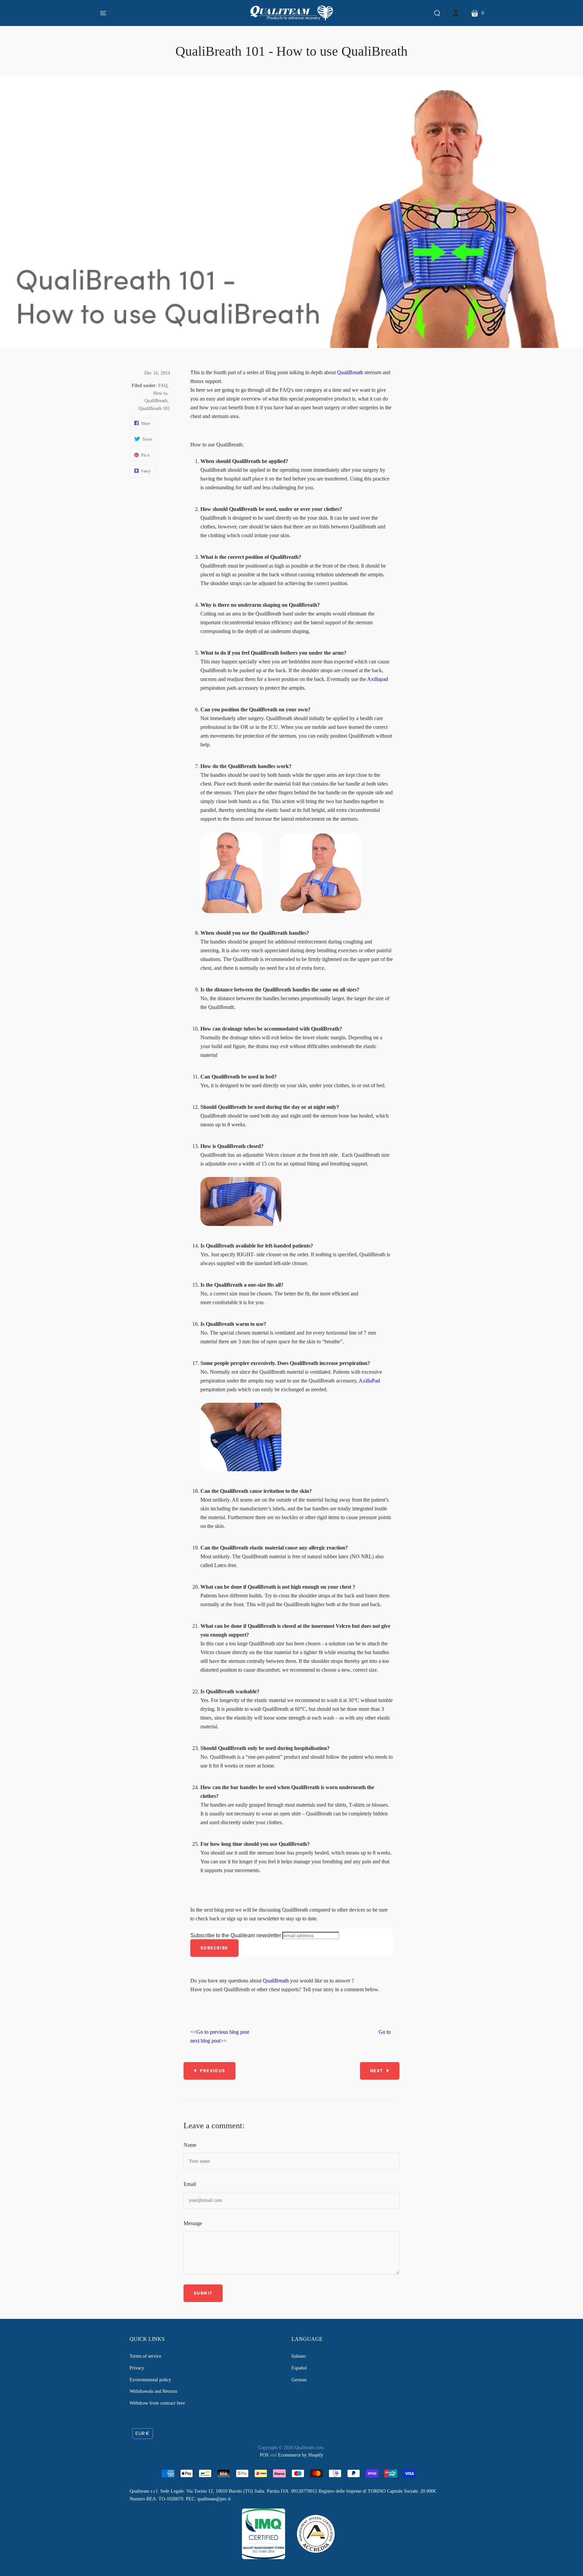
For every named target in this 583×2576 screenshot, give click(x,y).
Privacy (137, 2368)
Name (190, 2145)
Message (193, 2223)
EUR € (142, 2433)
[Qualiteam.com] (292, 13)
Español (299, 2368)
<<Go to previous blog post (220, 2032)
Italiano (299, 2356)
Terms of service (145, 2356)
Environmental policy (150, 2380)
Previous (212, 2071)
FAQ (163, 386)
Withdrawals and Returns (153, 2391)
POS (264, 2455)
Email (190, 2184)
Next (377, 2071)
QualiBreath (156, 401)
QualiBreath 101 (154, 408)
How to (160, 393)
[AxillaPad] (241, 1469)
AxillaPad (369, 1381)
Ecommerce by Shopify (301, 2455)
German (299, 2380)
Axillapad (378, 679)
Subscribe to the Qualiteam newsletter (236, 1935)
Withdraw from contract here (157, 2403)
